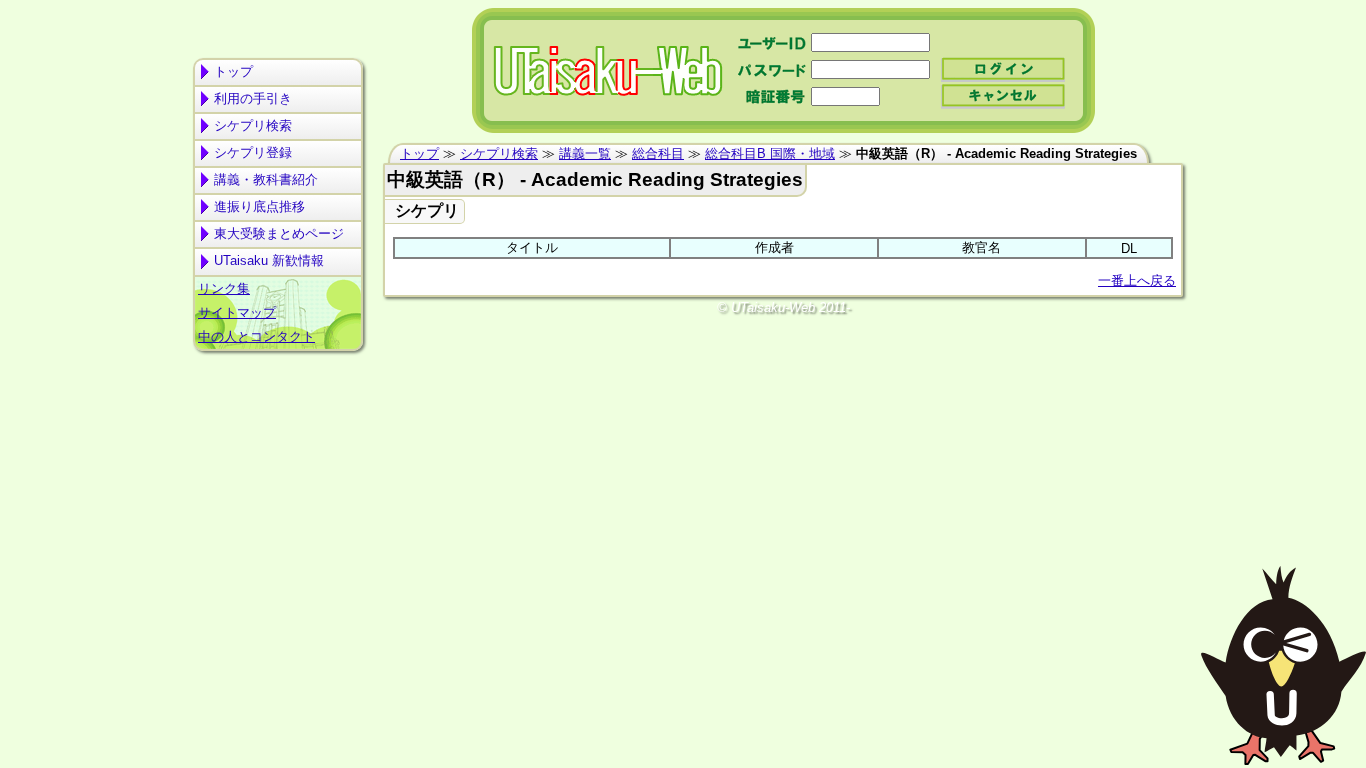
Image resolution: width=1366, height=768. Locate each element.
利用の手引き (253, 98)
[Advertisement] (278, 436)
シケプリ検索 (253, 125)
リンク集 (224, 288)
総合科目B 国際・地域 (770, 153)
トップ (233, 71)
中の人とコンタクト (256, 336)
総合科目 (658, 153)
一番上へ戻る (1137, 280)
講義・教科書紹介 (266, 179)
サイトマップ (237, 312)
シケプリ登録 (253, 152)
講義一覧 (585, 153)
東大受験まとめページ (279, 233)
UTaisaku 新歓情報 (269, 260)
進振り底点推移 (259, 206)
